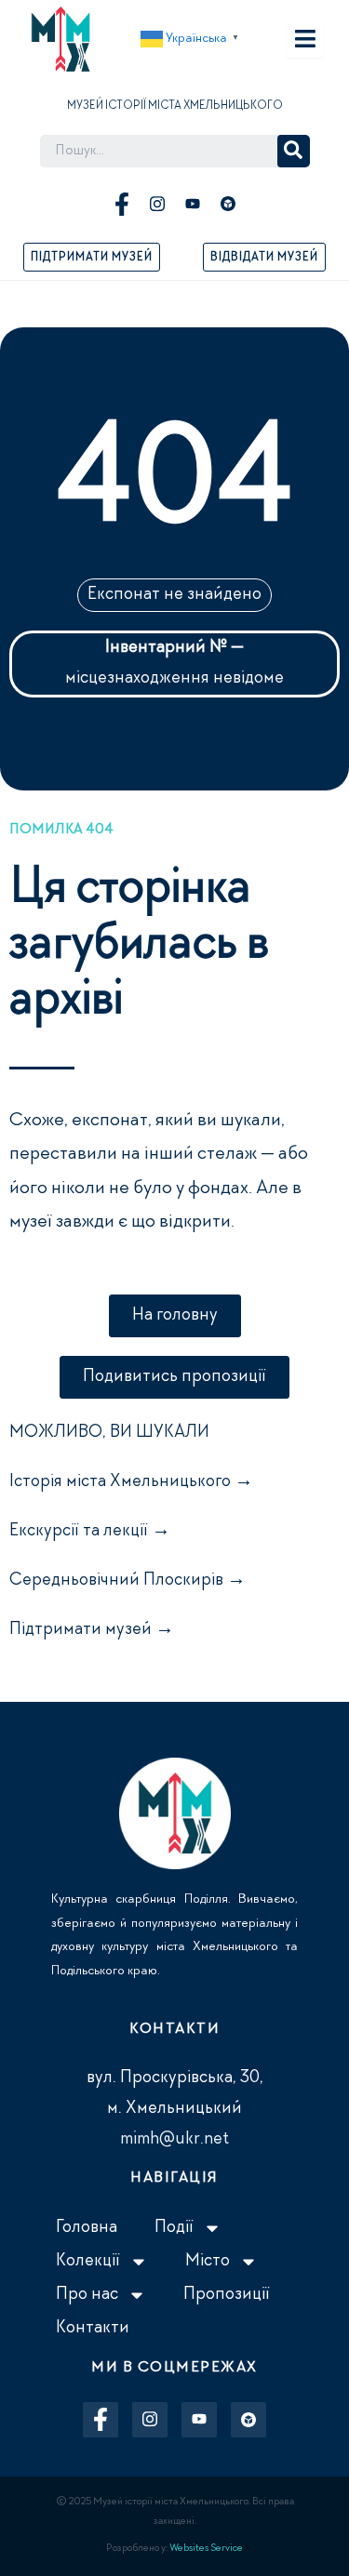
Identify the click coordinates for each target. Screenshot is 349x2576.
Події (174, 2228)
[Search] (294, 151)
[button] (192, 39)
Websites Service (206, 2549)
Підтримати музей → (92, 1630)
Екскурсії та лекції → (90, 1532)
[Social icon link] (122, 204)
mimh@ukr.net (174, 2140)
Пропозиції (227, 2295)
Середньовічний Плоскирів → (128, 1581)
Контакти (93, 2329)
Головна (87, 2228)
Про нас (87, 2295)
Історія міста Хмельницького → (131, 1482)
